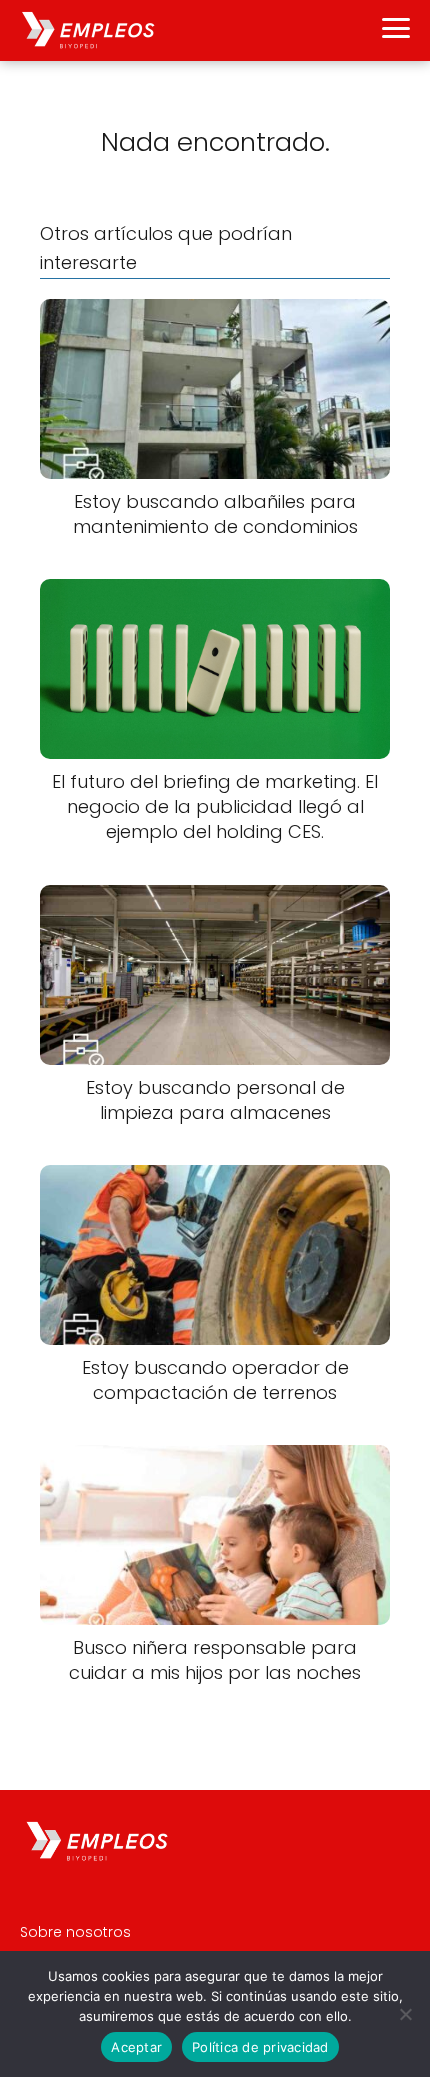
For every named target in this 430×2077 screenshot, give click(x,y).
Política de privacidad (260, 2047)
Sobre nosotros (75, 1932)
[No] (405, 2014)
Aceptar (136, 2047)
